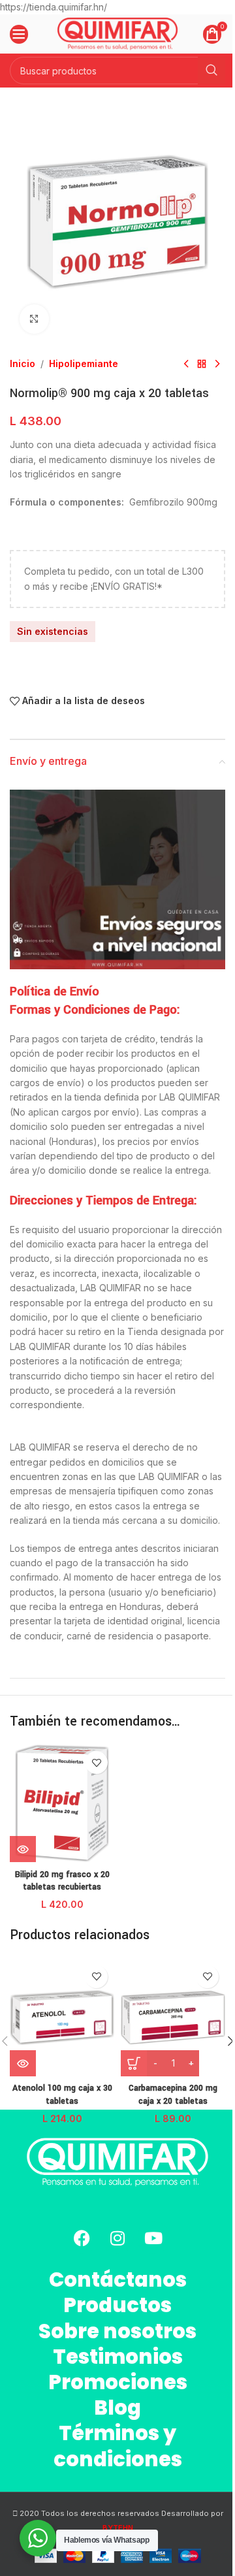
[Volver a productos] (202, 364)
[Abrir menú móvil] (19, 34)
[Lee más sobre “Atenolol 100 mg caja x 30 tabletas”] (23, 2063)
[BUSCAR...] (211, 71)
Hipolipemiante (84, 363)
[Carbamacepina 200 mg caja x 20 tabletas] (173, 2018)
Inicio (23, 363)
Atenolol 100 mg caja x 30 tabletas (62, 2095)
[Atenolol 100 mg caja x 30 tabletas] (62, 2018)
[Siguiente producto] (217, 364)
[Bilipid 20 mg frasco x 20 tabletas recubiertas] (62, 1803)
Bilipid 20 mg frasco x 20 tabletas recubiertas (62, 1881)
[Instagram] (117, 2238)
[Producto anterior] (186, 364)
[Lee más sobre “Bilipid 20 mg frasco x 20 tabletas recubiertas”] (23, 1849)
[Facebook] (82, 2238)
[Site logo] (118, 33)
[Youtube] (153, 2238)
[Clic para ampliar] (34, 319)
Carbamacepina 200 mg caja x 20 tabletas (173, 2095)
